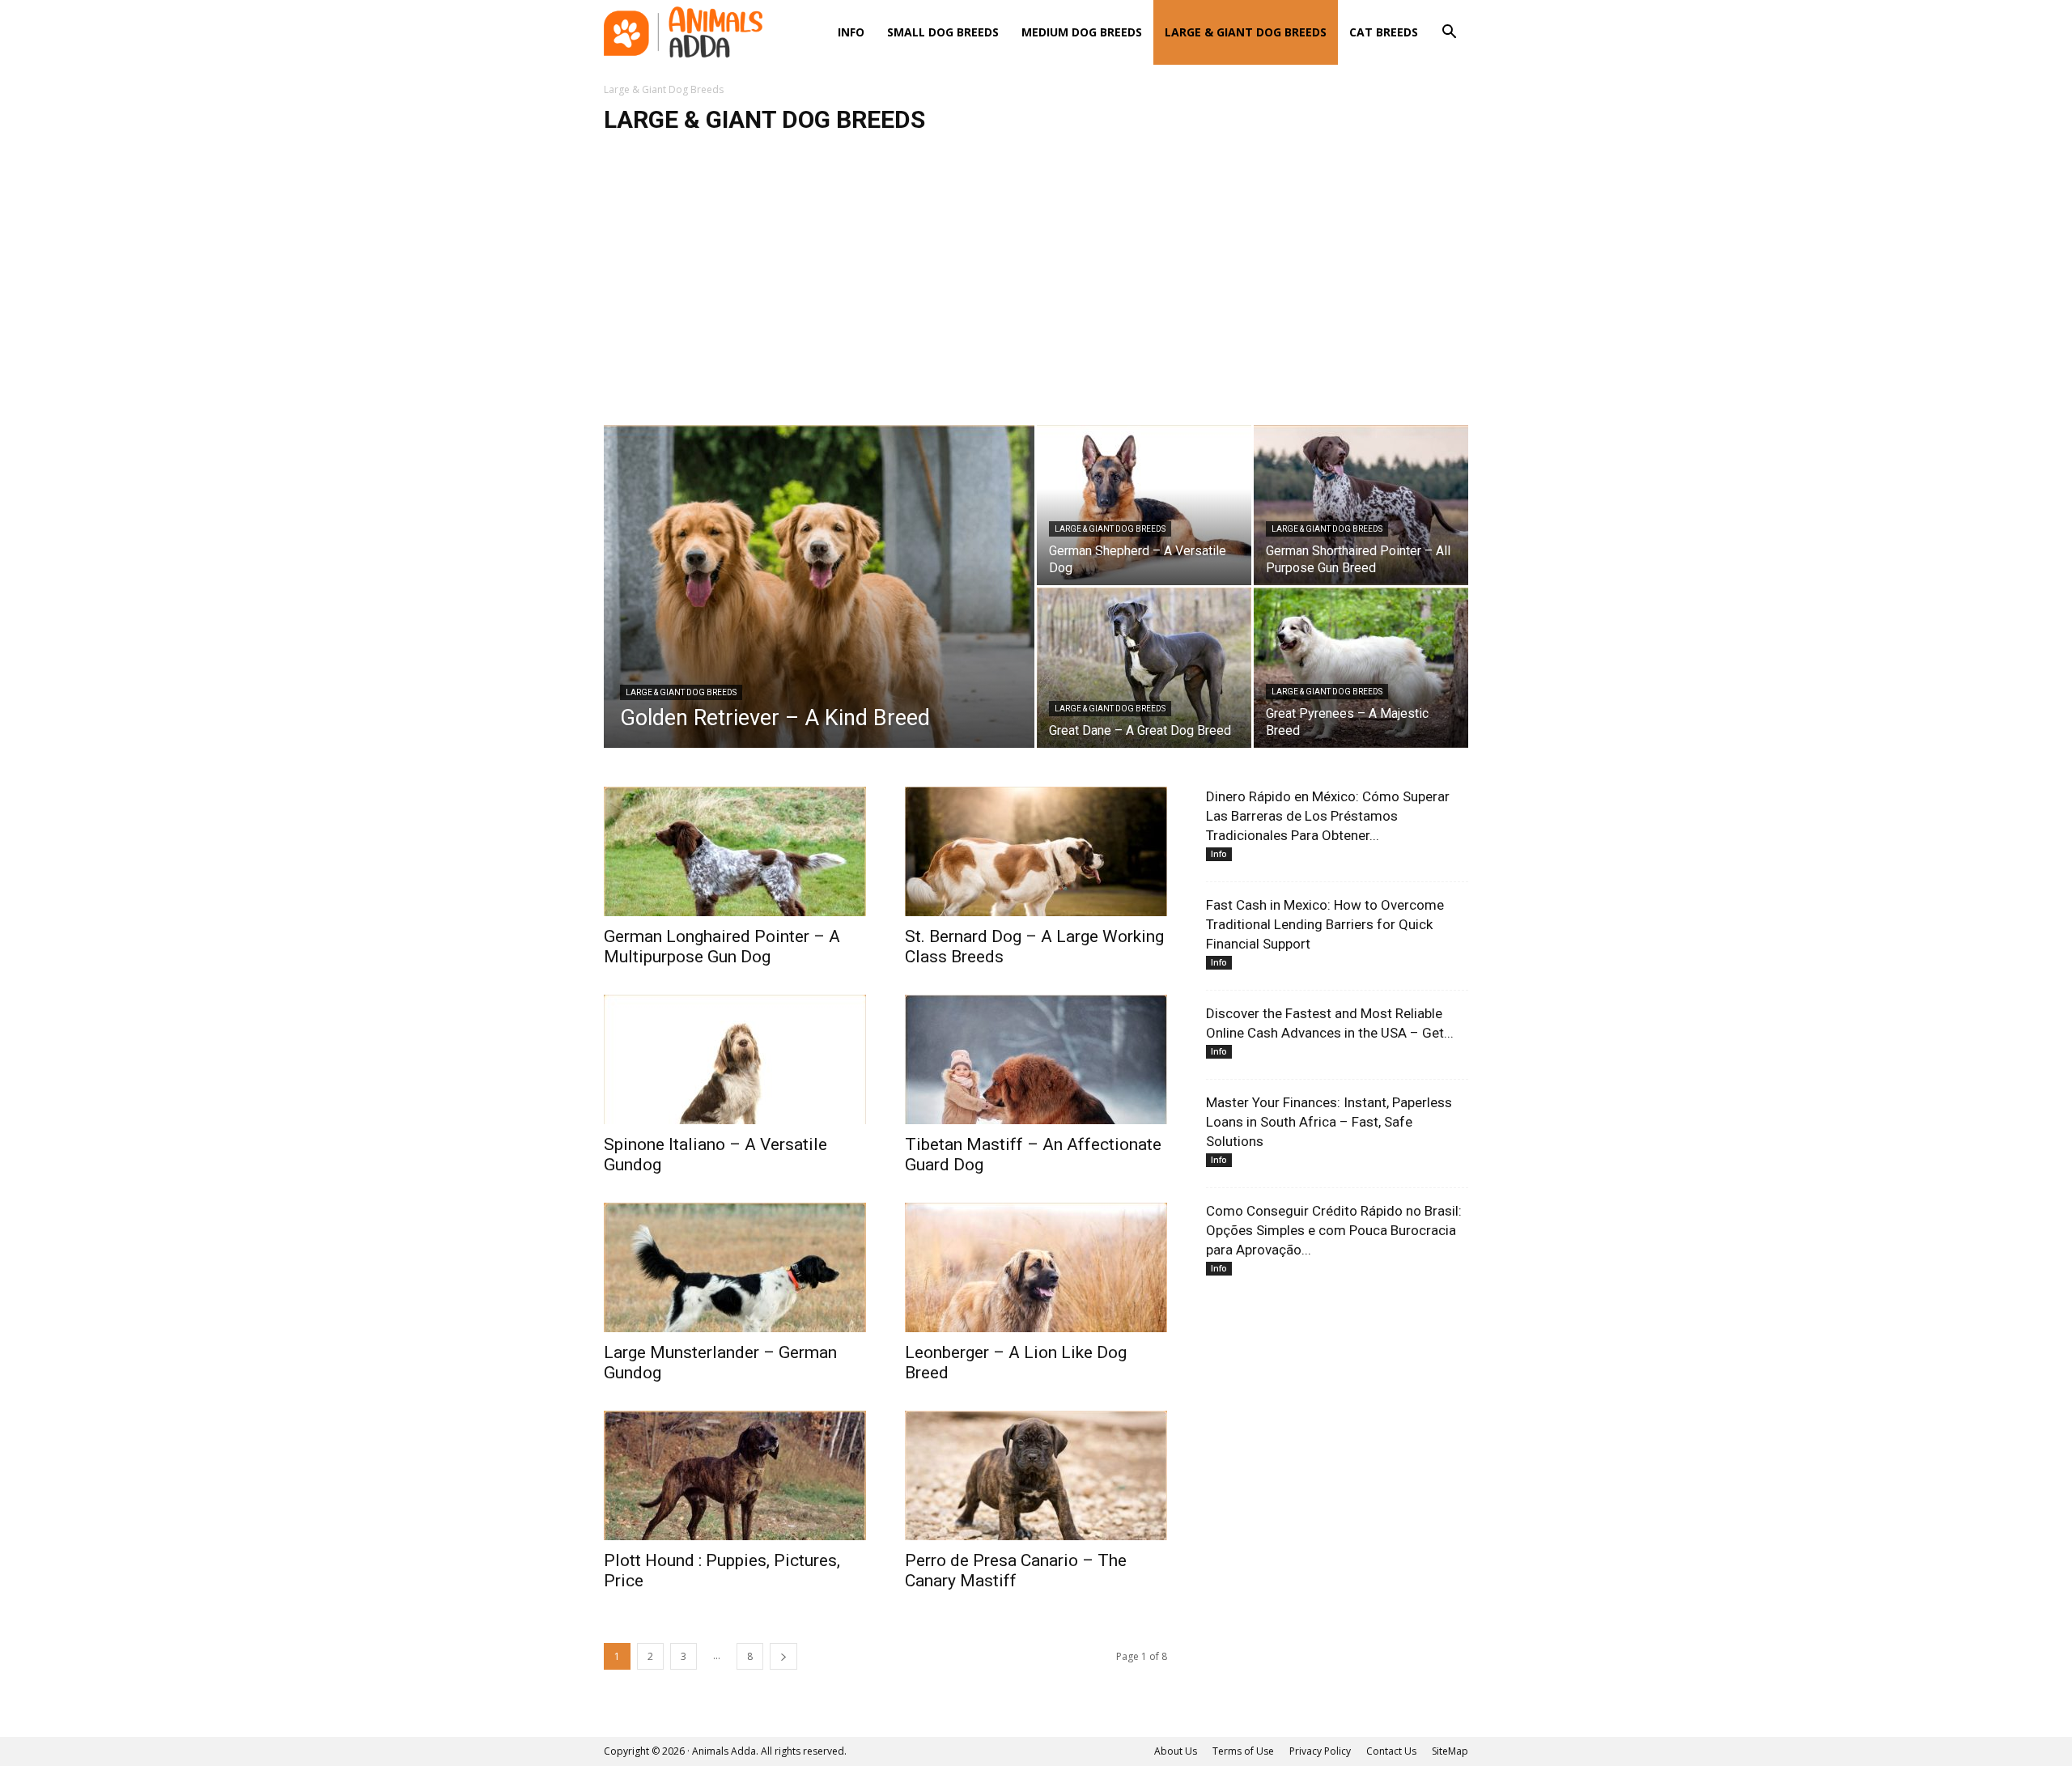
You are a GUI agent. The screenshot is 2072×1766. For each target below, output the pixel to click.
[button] (1449, 34)
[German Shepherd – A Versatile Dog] (1144, 505)
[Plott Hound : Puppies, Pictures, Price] (735, 1475)
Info (851, 32)
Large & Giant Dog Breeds (1246, 32)
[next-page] (783, 1656)
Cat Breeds (1384, 32)
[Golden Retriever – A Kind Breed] (819, 612)
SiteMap (1450, 1751)
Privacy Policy (1320, 1751)
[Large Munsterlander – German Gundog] (735, 1267)
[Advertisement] (1036, 287)
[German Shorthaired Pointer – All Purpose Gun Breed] (1361, 505)
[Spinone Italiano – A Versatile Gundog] (735, 1059)
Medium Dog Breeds (1082, 32)
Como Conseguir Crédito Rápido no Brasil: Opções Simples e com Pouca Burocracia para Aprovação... (1334, 1230)
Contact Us (1391, 1751)
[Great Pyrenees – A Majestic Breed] (1361, 668)
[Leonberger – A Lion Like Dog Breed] (1036, 1267)
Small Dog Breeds (943, 32)
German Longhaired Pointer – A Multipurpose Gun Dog (722, 947)
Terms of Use (1243, 1751)
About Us (1176, 1751)
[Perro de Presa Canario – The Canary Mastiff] (1036, 1475)
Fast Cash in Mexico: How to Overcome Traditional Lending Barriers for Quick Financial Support (1325, 924)
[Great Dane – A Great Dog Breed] (1144, 668)
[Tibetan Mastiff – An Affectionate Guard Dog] (1036, 1059)
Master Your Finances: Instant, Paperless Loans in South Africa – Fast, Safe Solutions (1329, 1122)
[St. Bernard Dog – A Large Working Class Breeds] (1036, 851)
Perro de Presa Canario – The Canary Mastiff (1016, 1571)
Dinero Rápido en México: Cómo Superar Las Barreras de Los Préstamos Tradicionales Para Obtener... (1328, 816)
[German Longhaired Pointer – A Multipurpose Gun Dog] (735, 851)
